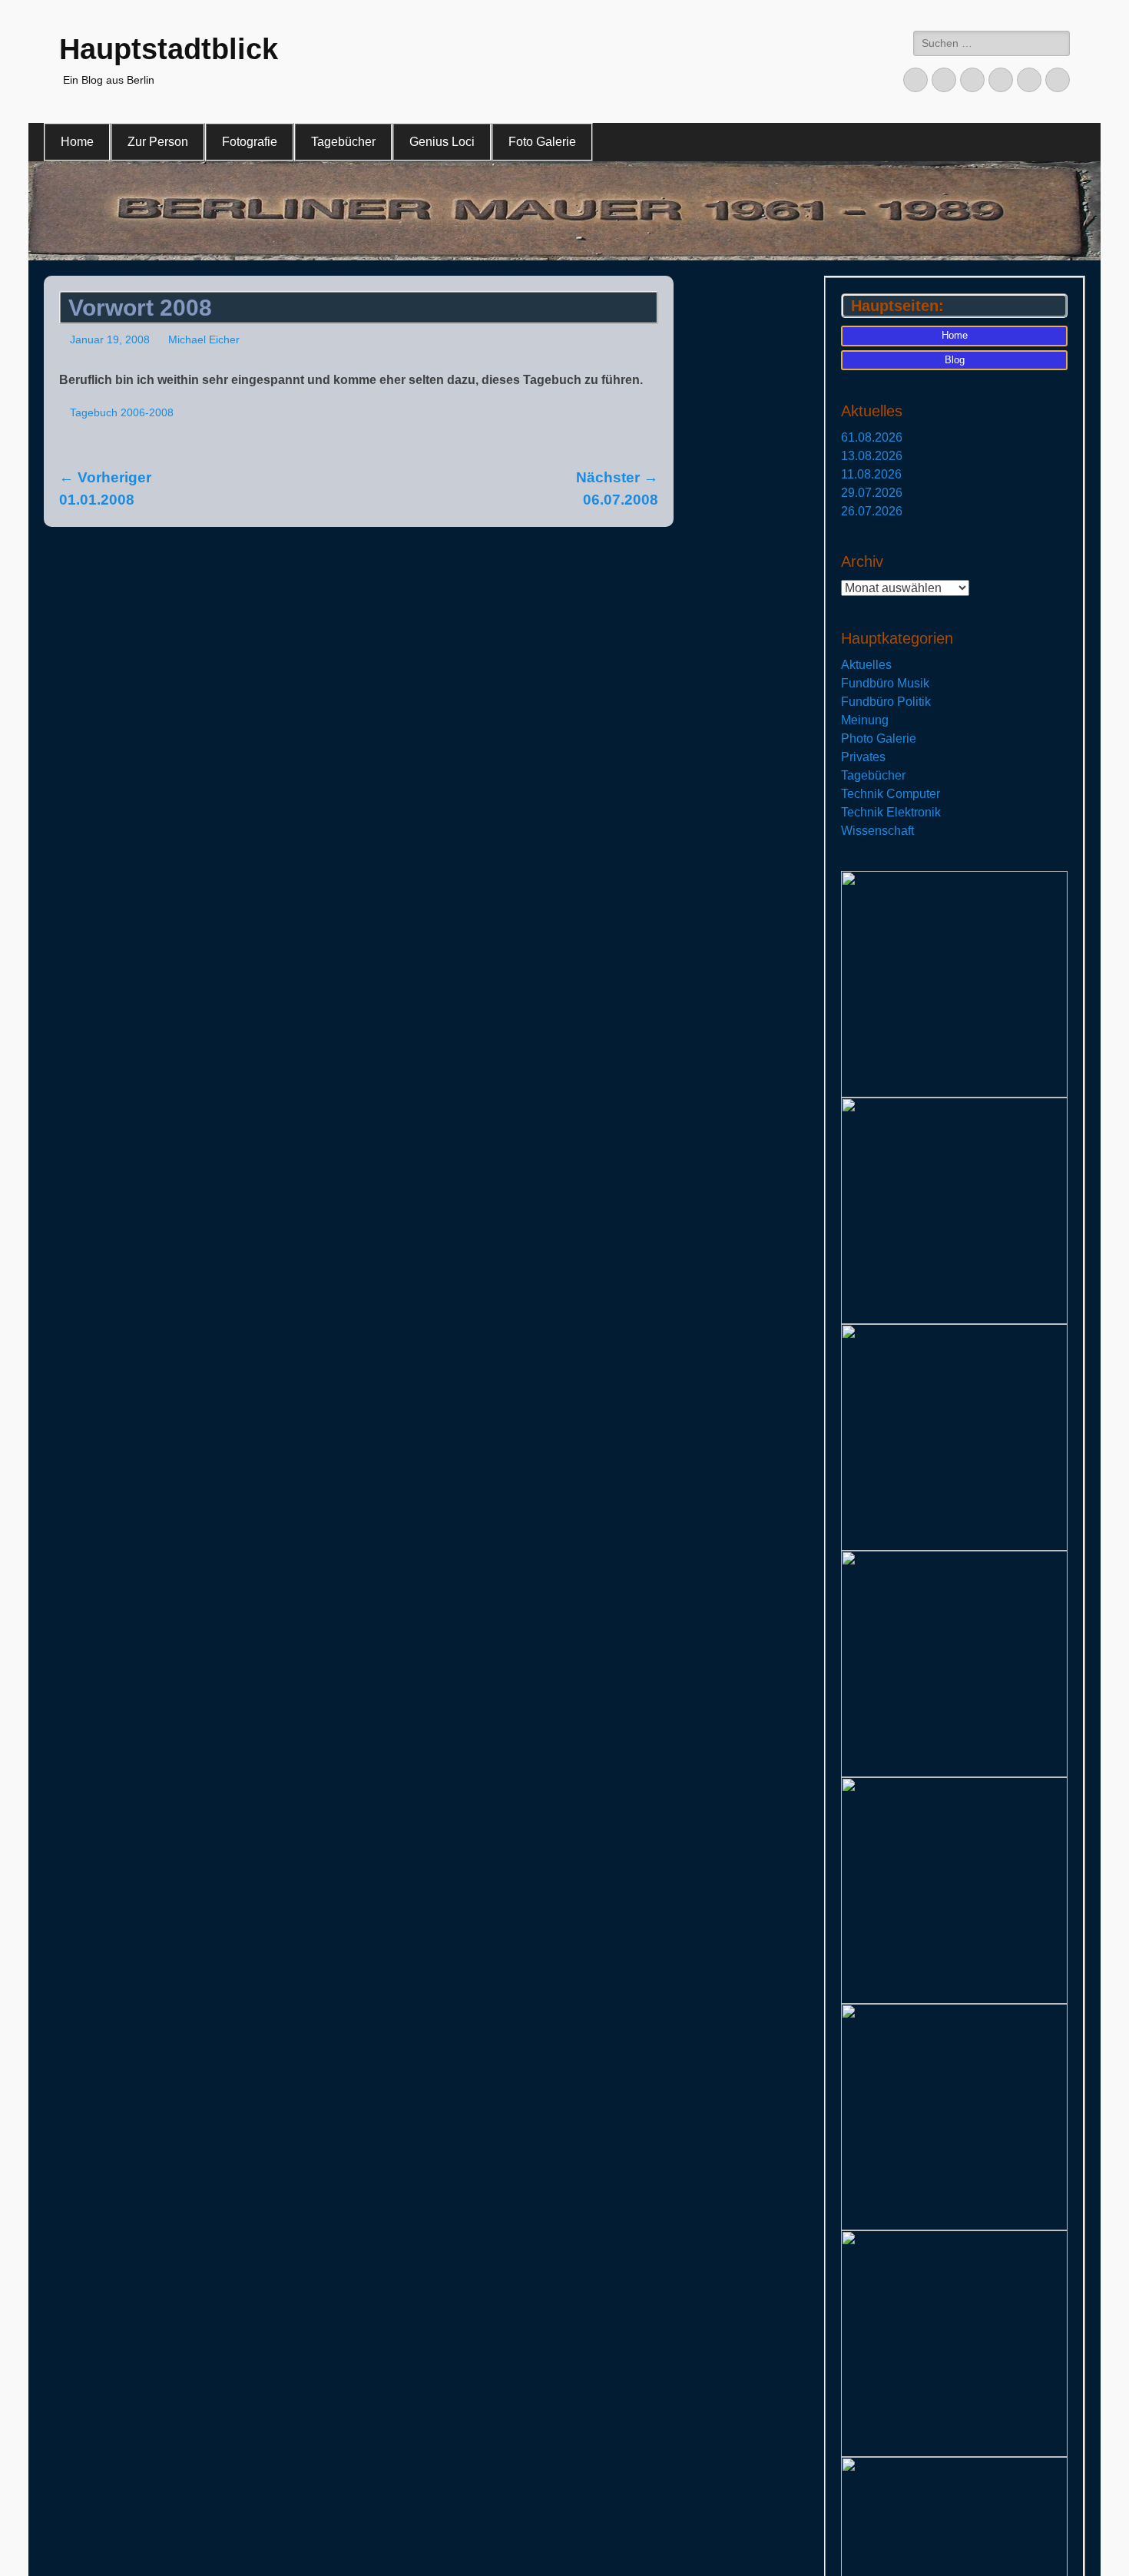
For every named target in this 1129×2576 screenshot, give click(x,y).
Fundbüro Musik (885, 683)
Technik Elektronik (891, 812)
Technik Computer (891, 794)
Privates (863, 757)
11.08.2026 (871, 474)
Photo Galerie (879, 738)
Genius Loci (442, 142)
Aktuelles (866, 665)
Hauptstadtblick (169, 49)
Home (77, 142)
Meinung (865, 720)
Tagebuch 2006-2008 (122, 412)
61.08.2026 (872, 437)
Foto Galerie (542, 142)
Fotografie (250, 142)
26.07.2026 (872, 511)
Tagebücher (343, 142)
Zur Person (158, 142)
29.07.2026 (872, 493)
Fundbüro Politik (886, 702)
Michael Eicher (204, 339)
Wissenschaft (877, 831)
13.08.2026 (872, 456)
